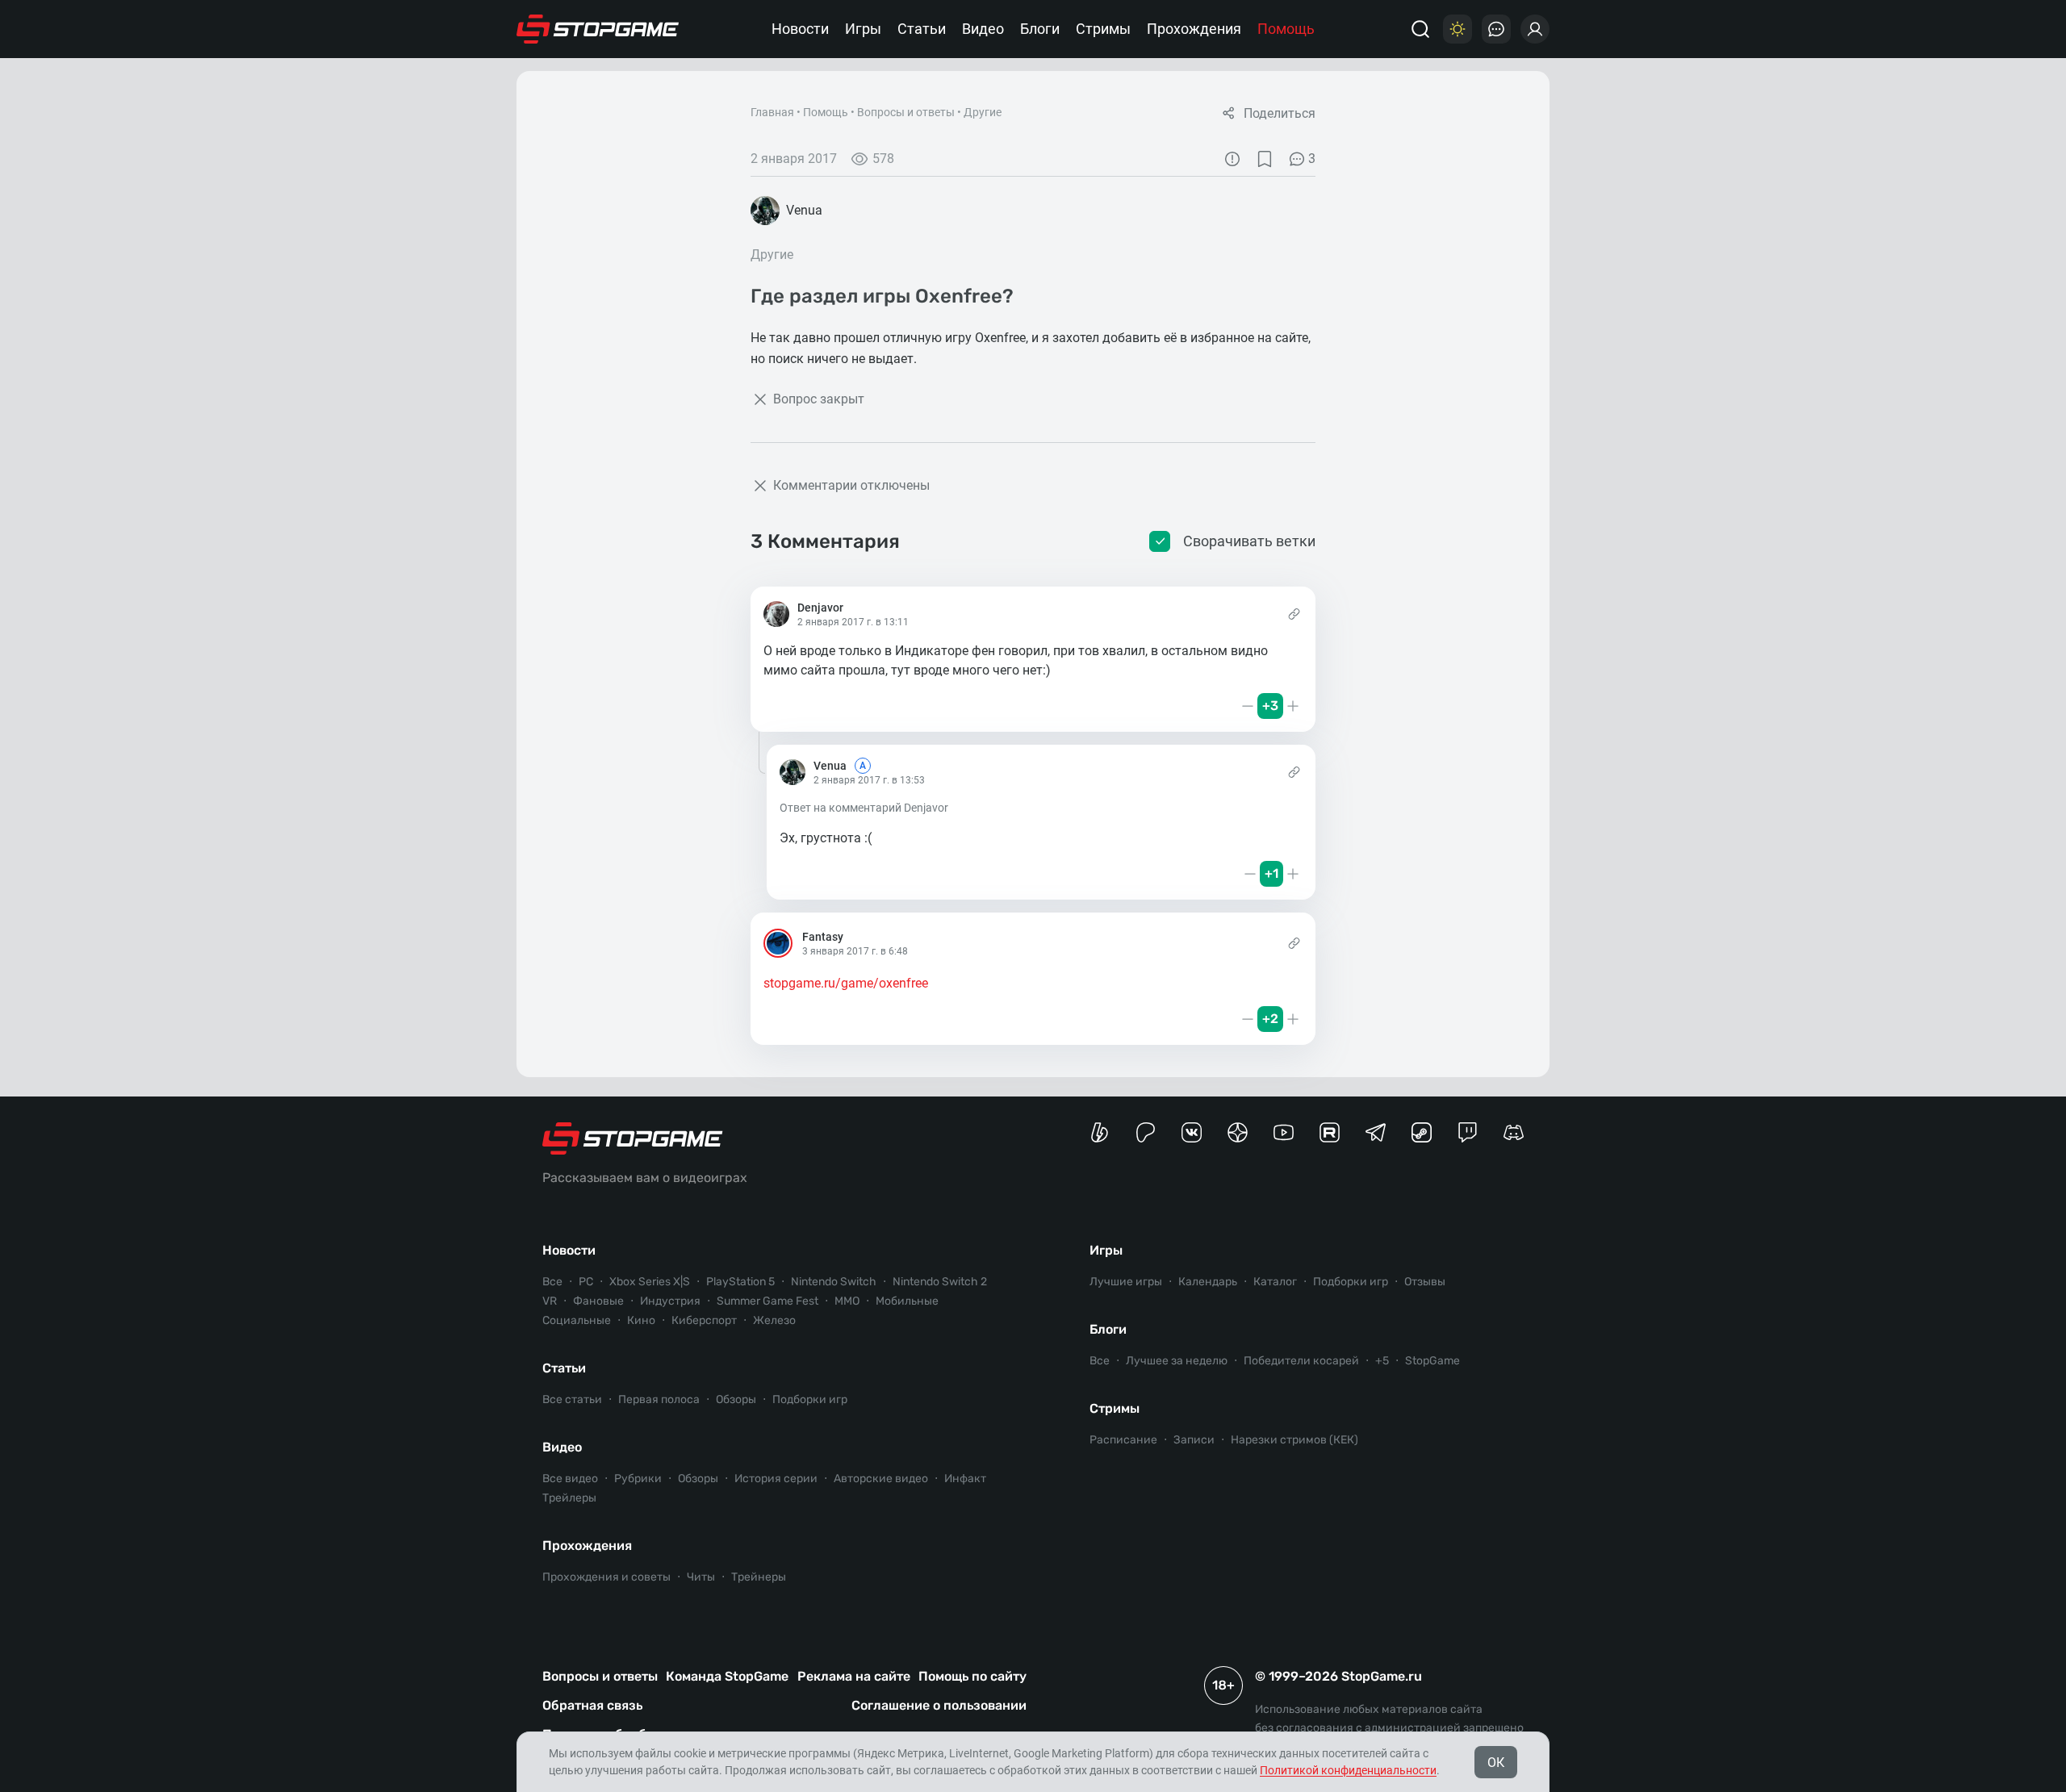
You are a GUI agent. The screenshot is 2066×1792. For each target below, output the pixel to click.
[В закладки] (1265, 159)
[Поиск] (1420, 29)
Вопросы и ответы (906, 112)
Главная (772, 112)
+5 (1382, 1361)
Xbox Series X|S (650, 1282)
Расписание (1123, 1440)
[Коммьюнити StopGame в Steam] (1422, 1132)
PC (586, 1282)
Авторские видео (881, 1479)
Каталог (1275, 1282)
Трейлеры (569, 1498)
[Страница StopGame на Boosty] (1100, 1132)
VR (550, 1301)
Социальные (577, 1320)
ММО (847, 1301)
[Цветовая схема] (1457, 29)
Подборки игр (810, 1399)
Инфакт (965, 1479)
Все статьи (572, 1399)
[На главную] (598, 29)
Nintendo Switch (834, 1282)
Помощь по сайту (972, 1676)
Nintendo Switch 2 (940, 1282)
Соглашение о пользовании (939, 1705)
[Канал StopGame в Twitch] (1468, 1132)
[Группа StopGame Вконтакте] (1192, 1132)
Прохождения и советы (606, 1577)
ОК (1496, 1763)
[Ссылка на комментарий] (1294, 614)
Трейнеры (759, 1577)
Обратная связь (592, 1705)
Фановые (598, 1301)
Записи (1194, 1440)
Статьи (922, 29)
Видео (983, 29)
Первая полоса (659, 1399)
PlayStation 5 (740, 1282)
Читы (701, 1577)
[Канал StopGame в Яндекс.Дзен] (1238, 1132)
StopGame (1432, 1361)
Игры (863, 29)
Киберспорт (704, 1320)
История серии (776, 1479)
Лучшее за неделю (1177, 1361)
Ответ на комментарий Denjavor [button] (864, 808)
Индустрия (670, 1301)
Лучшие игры (1126, 1282)
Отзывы (1425, 1282)
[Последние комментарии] (1496, 29)
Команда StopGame (727, 1676)
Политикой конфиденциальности (1348, 1770)
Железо (774, 1320)
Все (552, 1282)
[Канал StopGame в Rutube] (1330, 1132)
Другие (983, 112)
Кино (641, 1320)
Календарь (1208, 1282)
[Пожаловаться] (1232, 159)
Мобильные (907, 1301)
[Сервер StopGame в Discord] (1514, 1132)
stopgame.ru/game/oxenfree (846, 983)
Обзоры (736, 1399)
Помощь (1286, 29)
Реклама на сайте (854, 1676)
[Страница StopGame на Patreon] (1146, 1132)
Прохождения (1194, 29)
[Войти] (1535, 29)
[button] (772, 706)
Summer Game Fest (767, 1301)
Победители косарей (1301, 1361)
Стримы (1103, 29)
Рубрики (638, 1479)
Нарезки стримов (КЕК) (1294, 1440)
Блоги (1040, 29)
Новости (800, 29)
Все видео (570, 1479)
